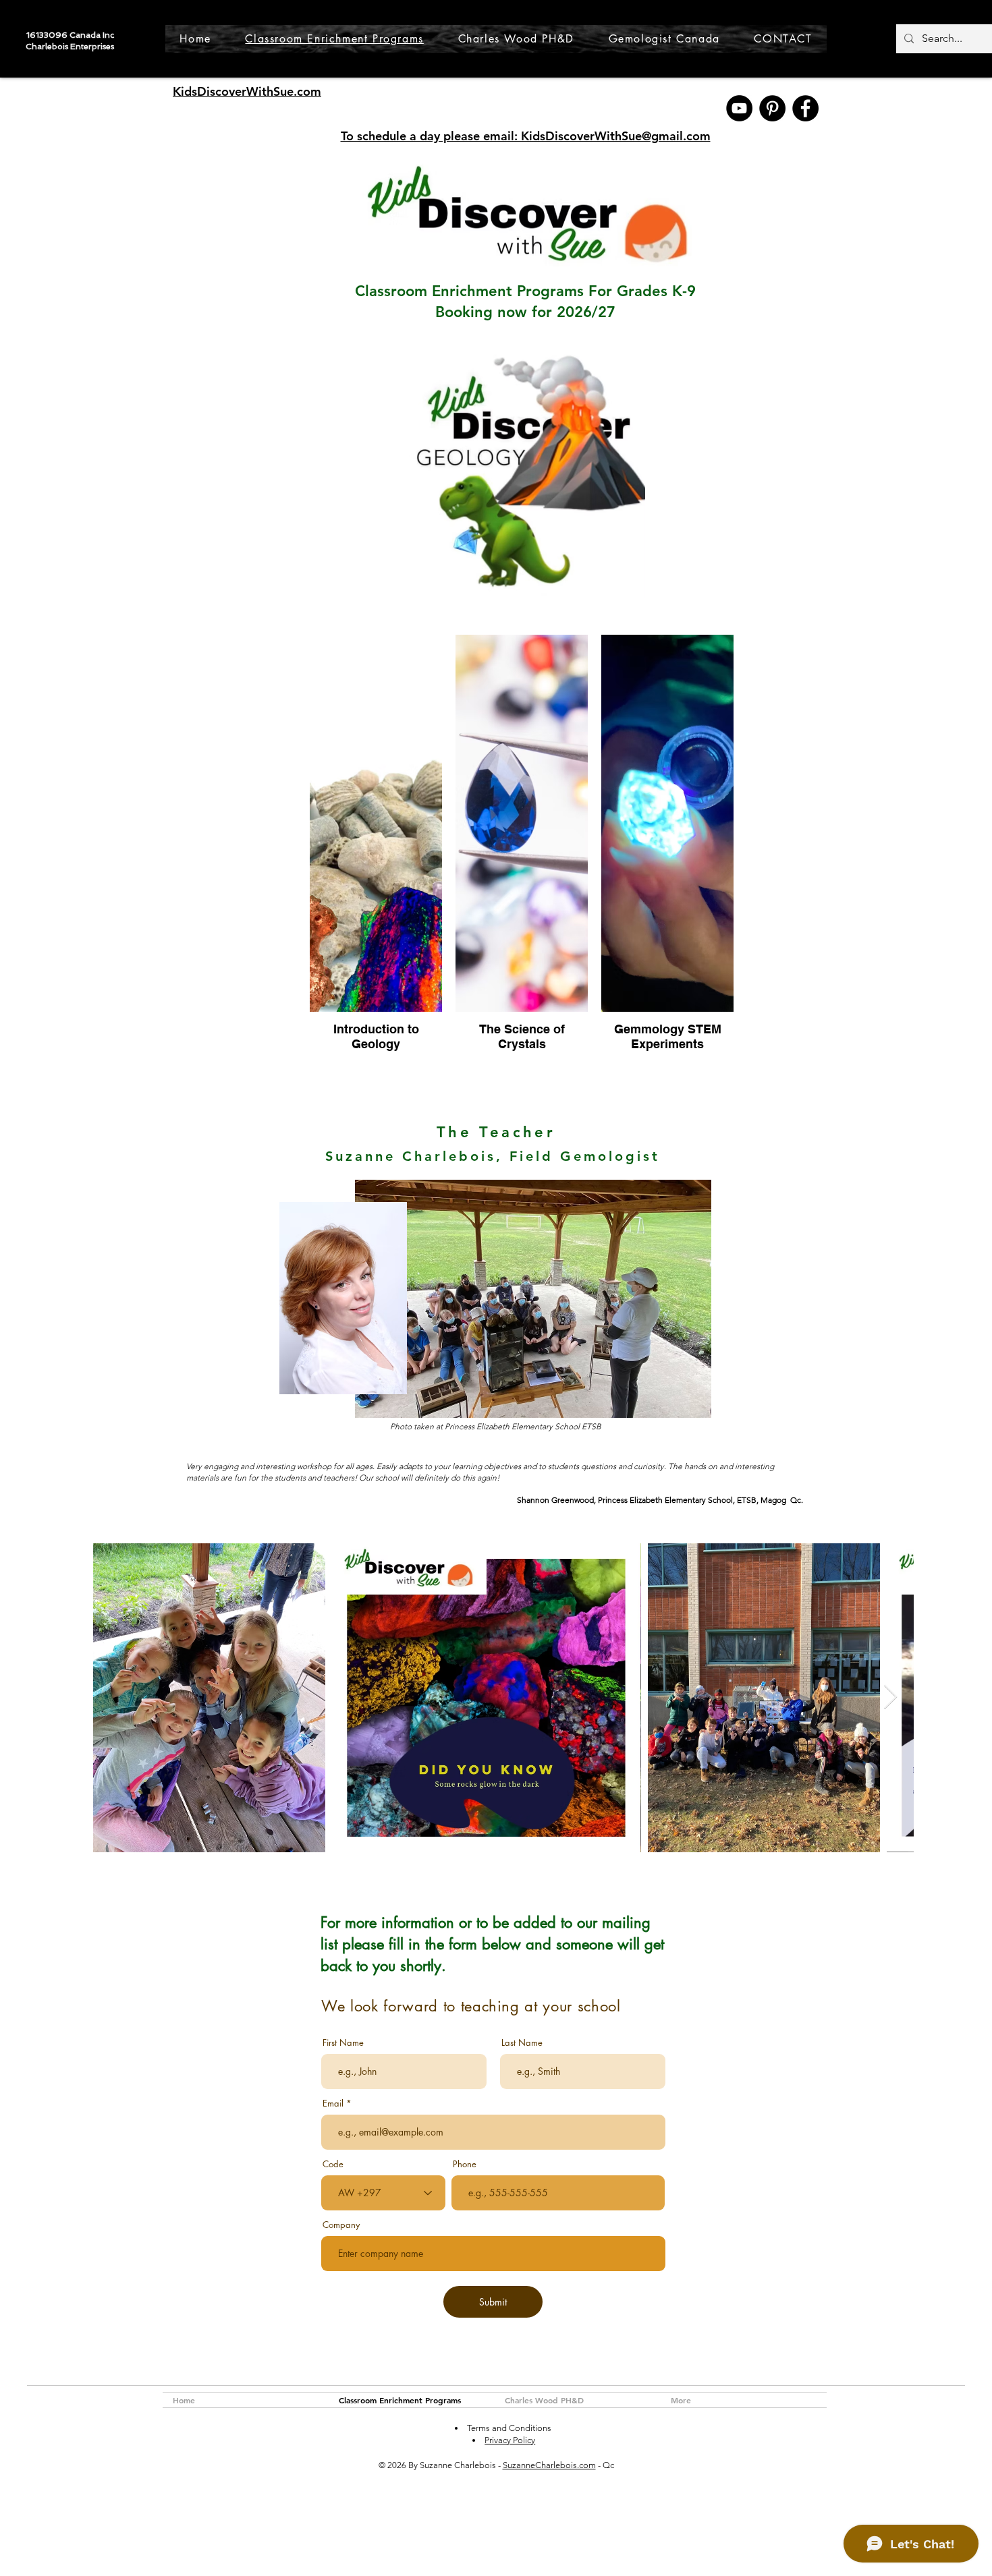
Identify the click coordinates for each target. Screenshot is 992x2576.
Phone (465, 2164)
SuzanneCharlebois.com (549, 2465)
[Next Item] (890, 1697)
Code (333, 2164)
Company (341, 2225)
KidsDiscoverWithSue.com (247, 91)
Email (333, 2103)
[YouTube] (739, 108)
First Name (343, 2043)
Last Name (522, 2043)
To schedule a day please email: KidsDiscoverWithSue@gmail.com (526, 136)
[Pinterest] (772, 108)
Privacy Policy (510, 2440)
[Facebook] (805, 108)
